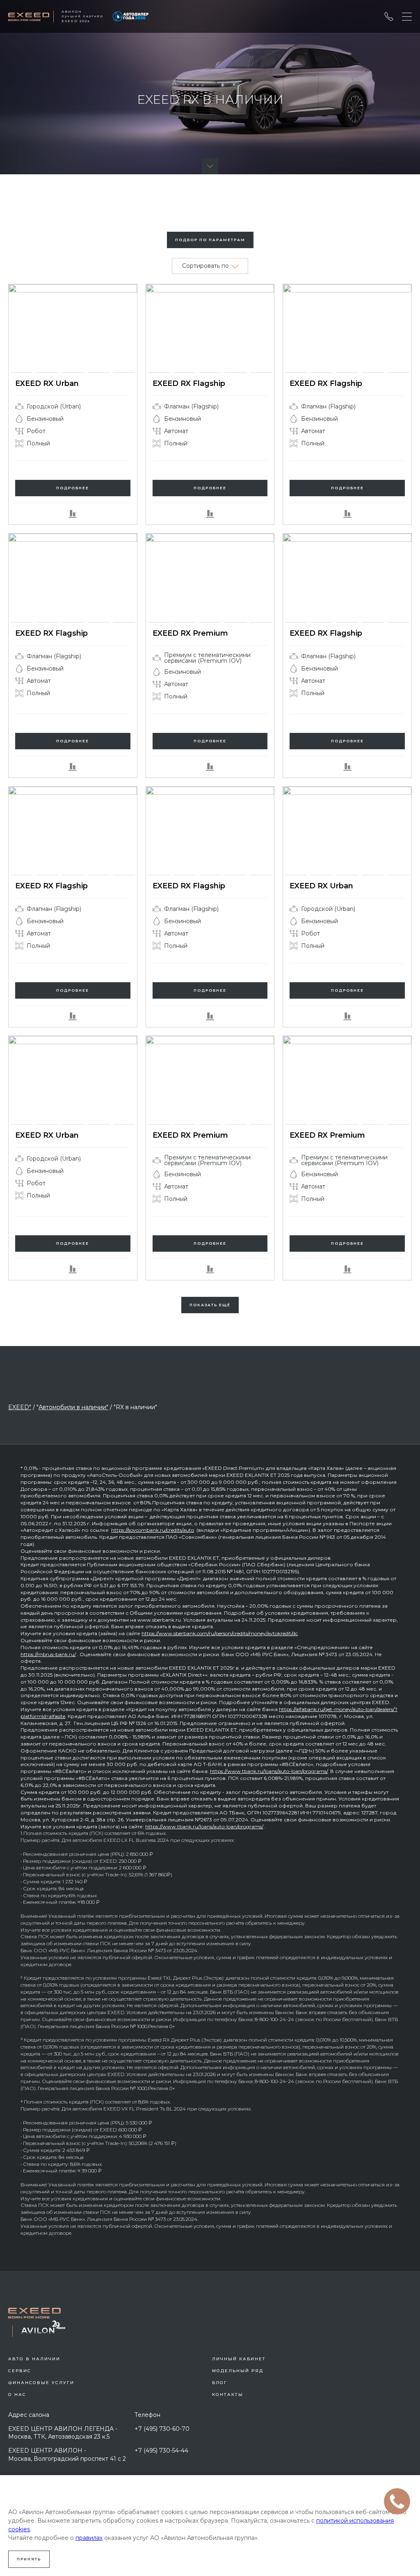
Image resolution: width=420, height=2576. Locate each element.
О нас (17, 2395)
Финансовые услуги (41, 2383)
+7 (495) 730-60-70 (162, 2429)
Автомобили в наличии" (73, 1407)
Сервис (20, 2371)
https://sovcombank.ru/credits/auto (153, 1530)
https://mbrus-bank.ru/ (48, 1654)
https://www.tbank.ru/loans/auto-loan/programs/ (269, 1771)
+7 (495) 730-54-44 (161, 2451)
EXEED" (20, 1407)
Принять (29, 2559)
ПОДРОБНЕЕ (73, 488)
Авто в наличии (34, 2359)
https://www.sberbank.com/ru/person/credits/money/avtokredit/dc (220, 1633)
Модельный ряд (238, 2371)
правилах (89, 2538)
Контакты (228, 2395)
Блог (220, 2383)
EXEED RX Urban (47, 383)
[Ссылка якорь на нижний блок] (210, 166)
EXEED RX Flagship (189, 383)
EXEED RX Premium (190, 633)
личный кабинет (239, 2359)
